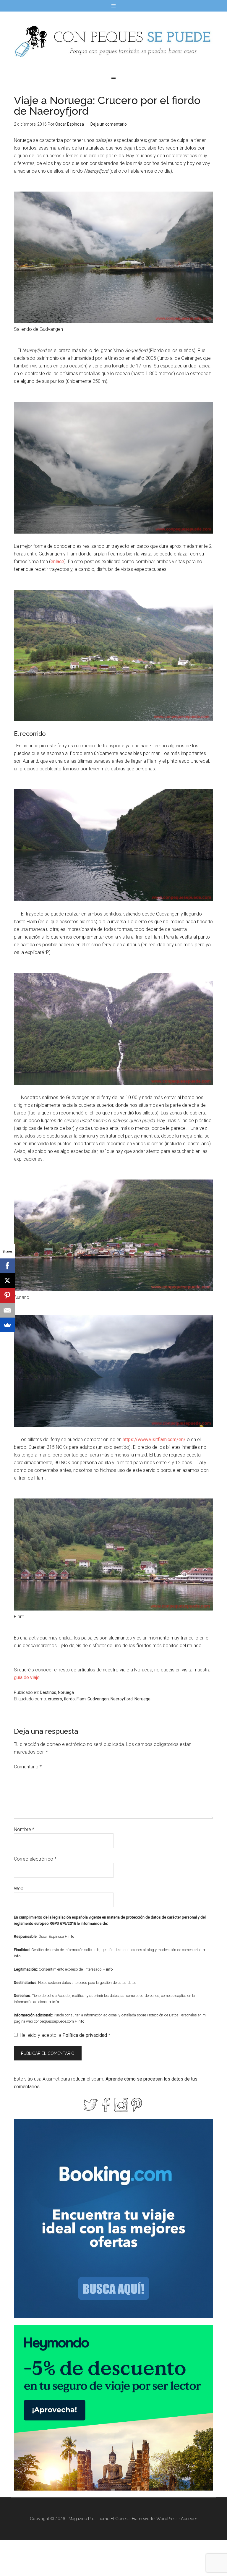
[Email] (7, 1310)
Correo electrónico (35, 1859)
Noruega (66, 1692)
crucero (55, 1699)
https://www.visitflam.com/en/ (154, 1440)
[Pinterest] (7, 1295)
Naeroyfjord (122, 1699)
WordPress (167, 2519)
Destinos (48, 1692)
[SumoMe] (7, 1325)
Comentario (28, 1767)
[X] (7, 1281)
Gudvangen (98, 1699)
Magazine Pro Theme (89, 2519)
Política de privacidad (85, 2035)
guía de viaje (27, 1677)
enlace (57, 562)
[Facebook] (7, 1266)
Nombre (24, 1829)
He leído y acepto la (65, 2035)
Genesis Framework (134, 2519)
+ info (70, 1936)
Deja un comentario (109, 124)
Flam (81, 1699)
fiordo (69, 1699)
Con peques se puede (113, 41)
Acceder (189, 2519)
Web (19, 1889)
